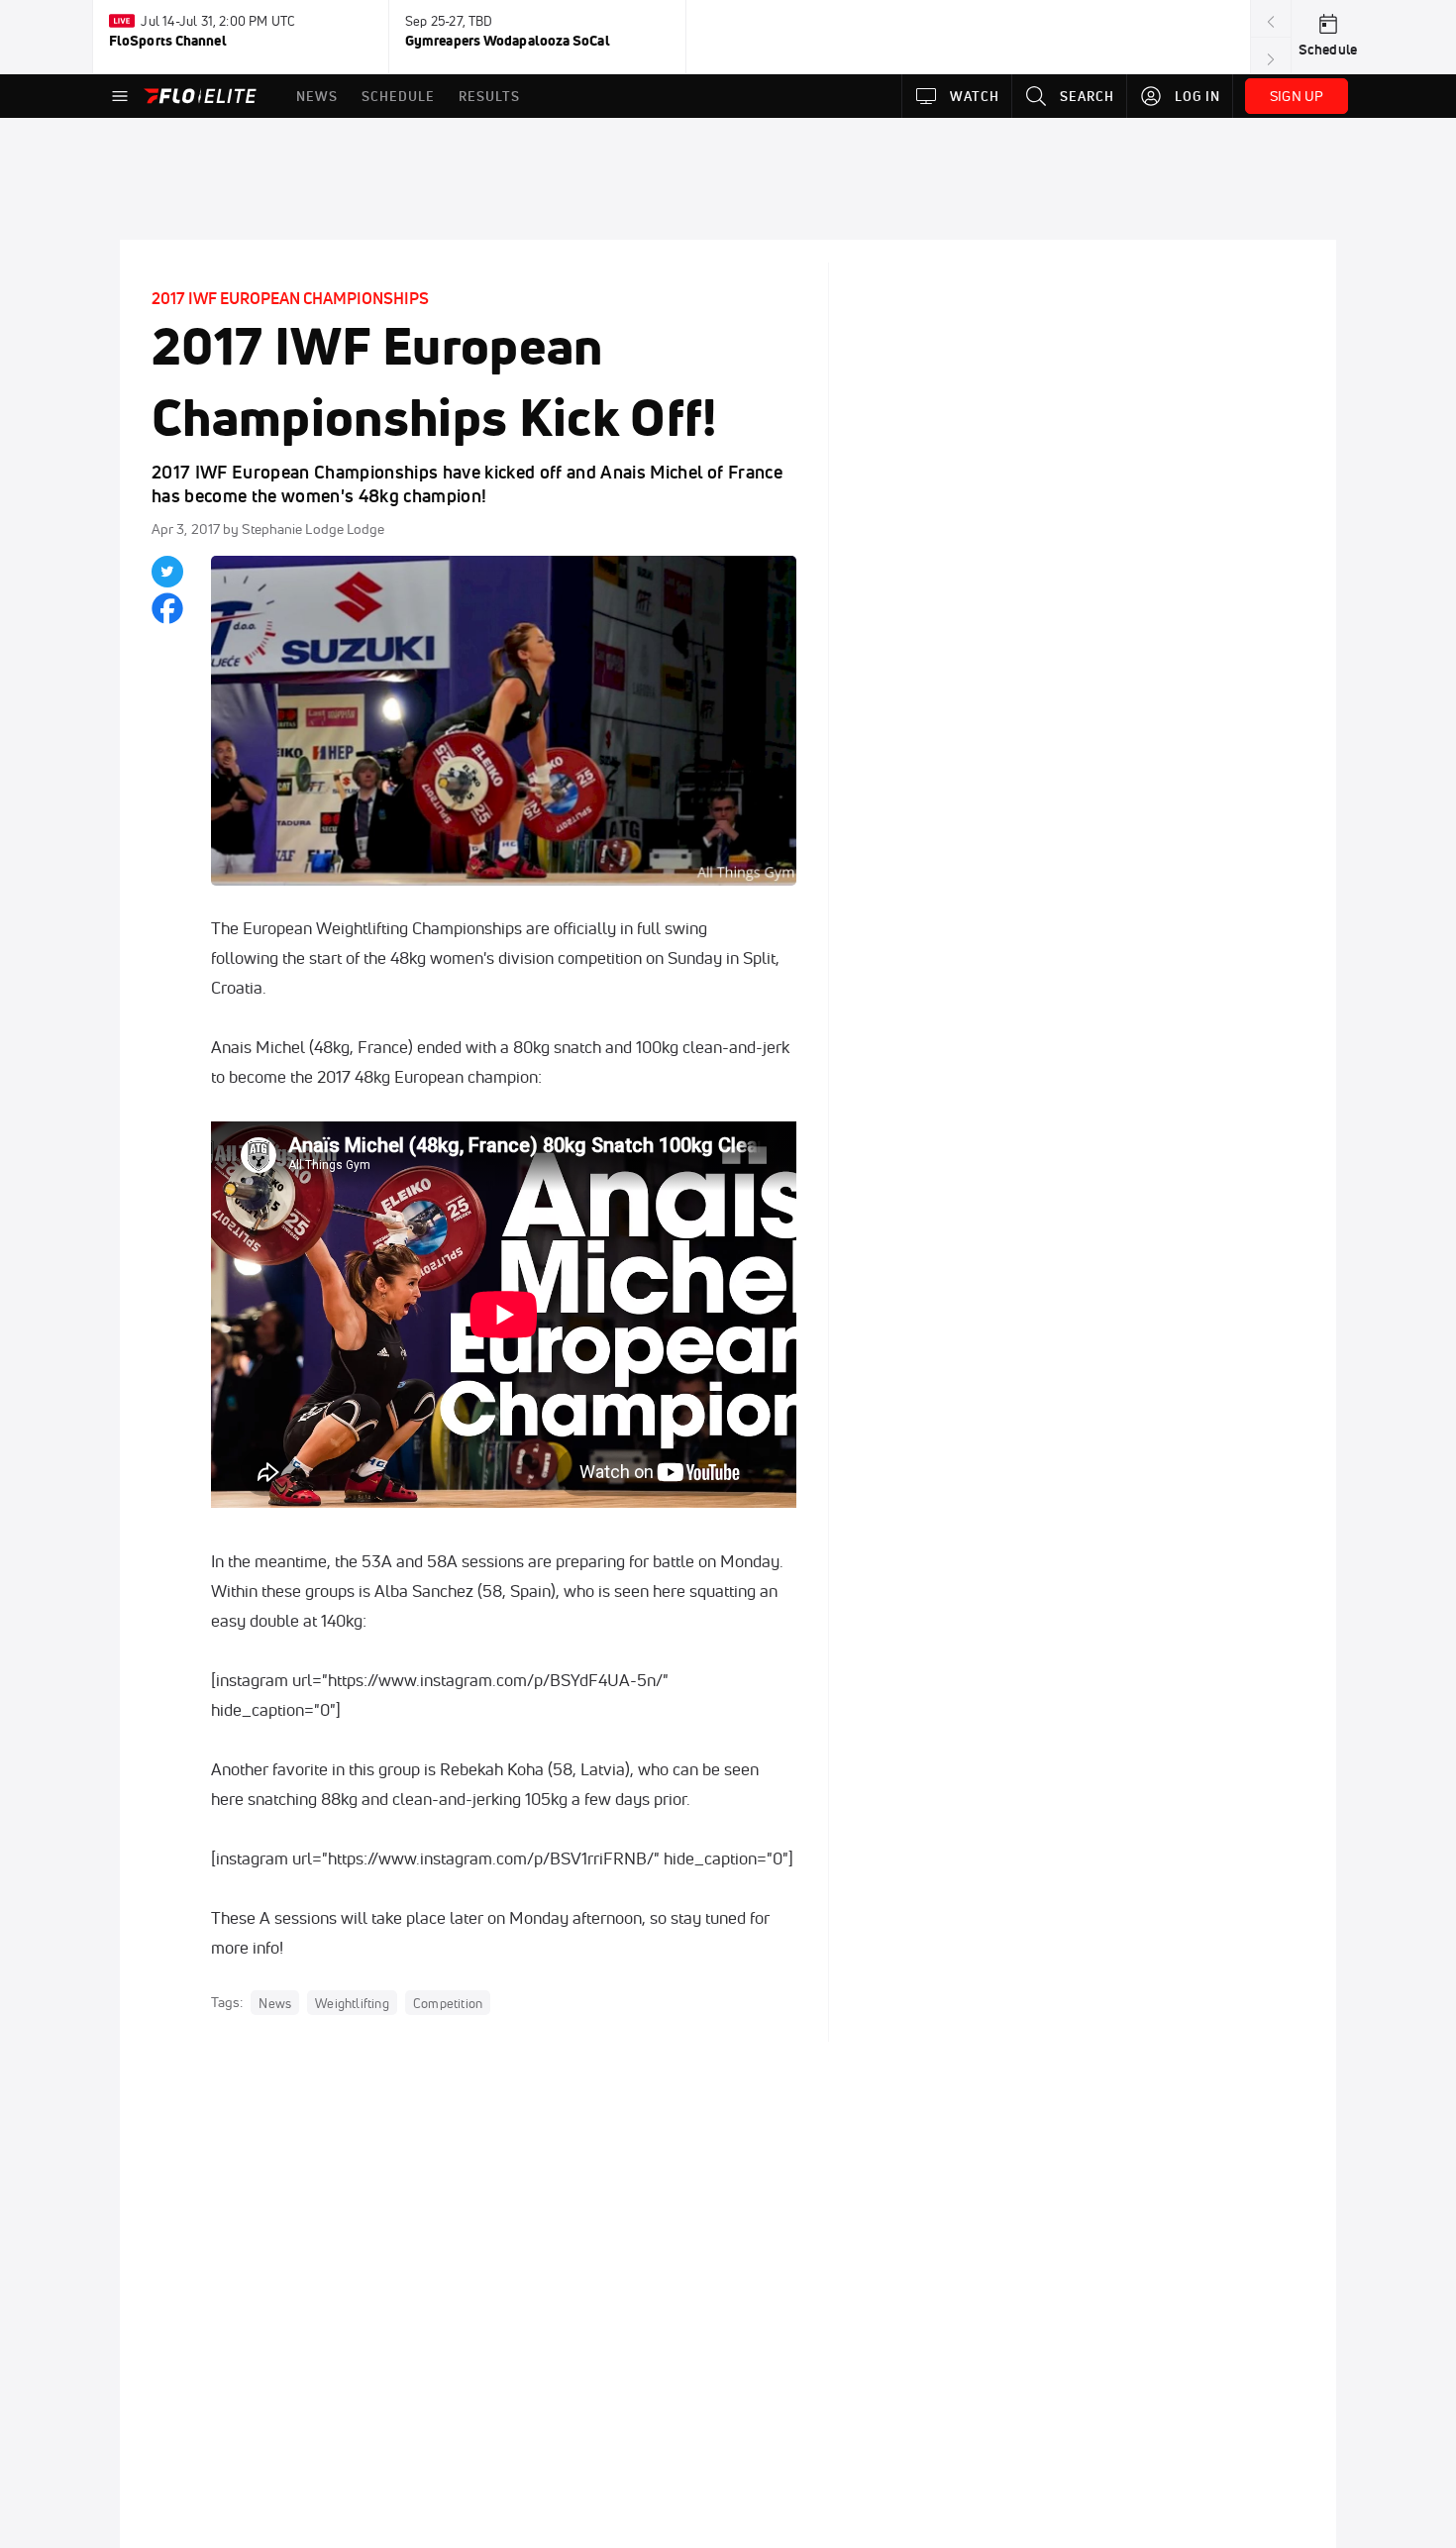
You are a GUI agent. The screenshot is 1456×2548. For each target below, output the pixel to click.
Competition (448, 2003)
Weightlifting (352, 2003)
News (275, 2003)
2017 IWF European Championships (290, 298)
